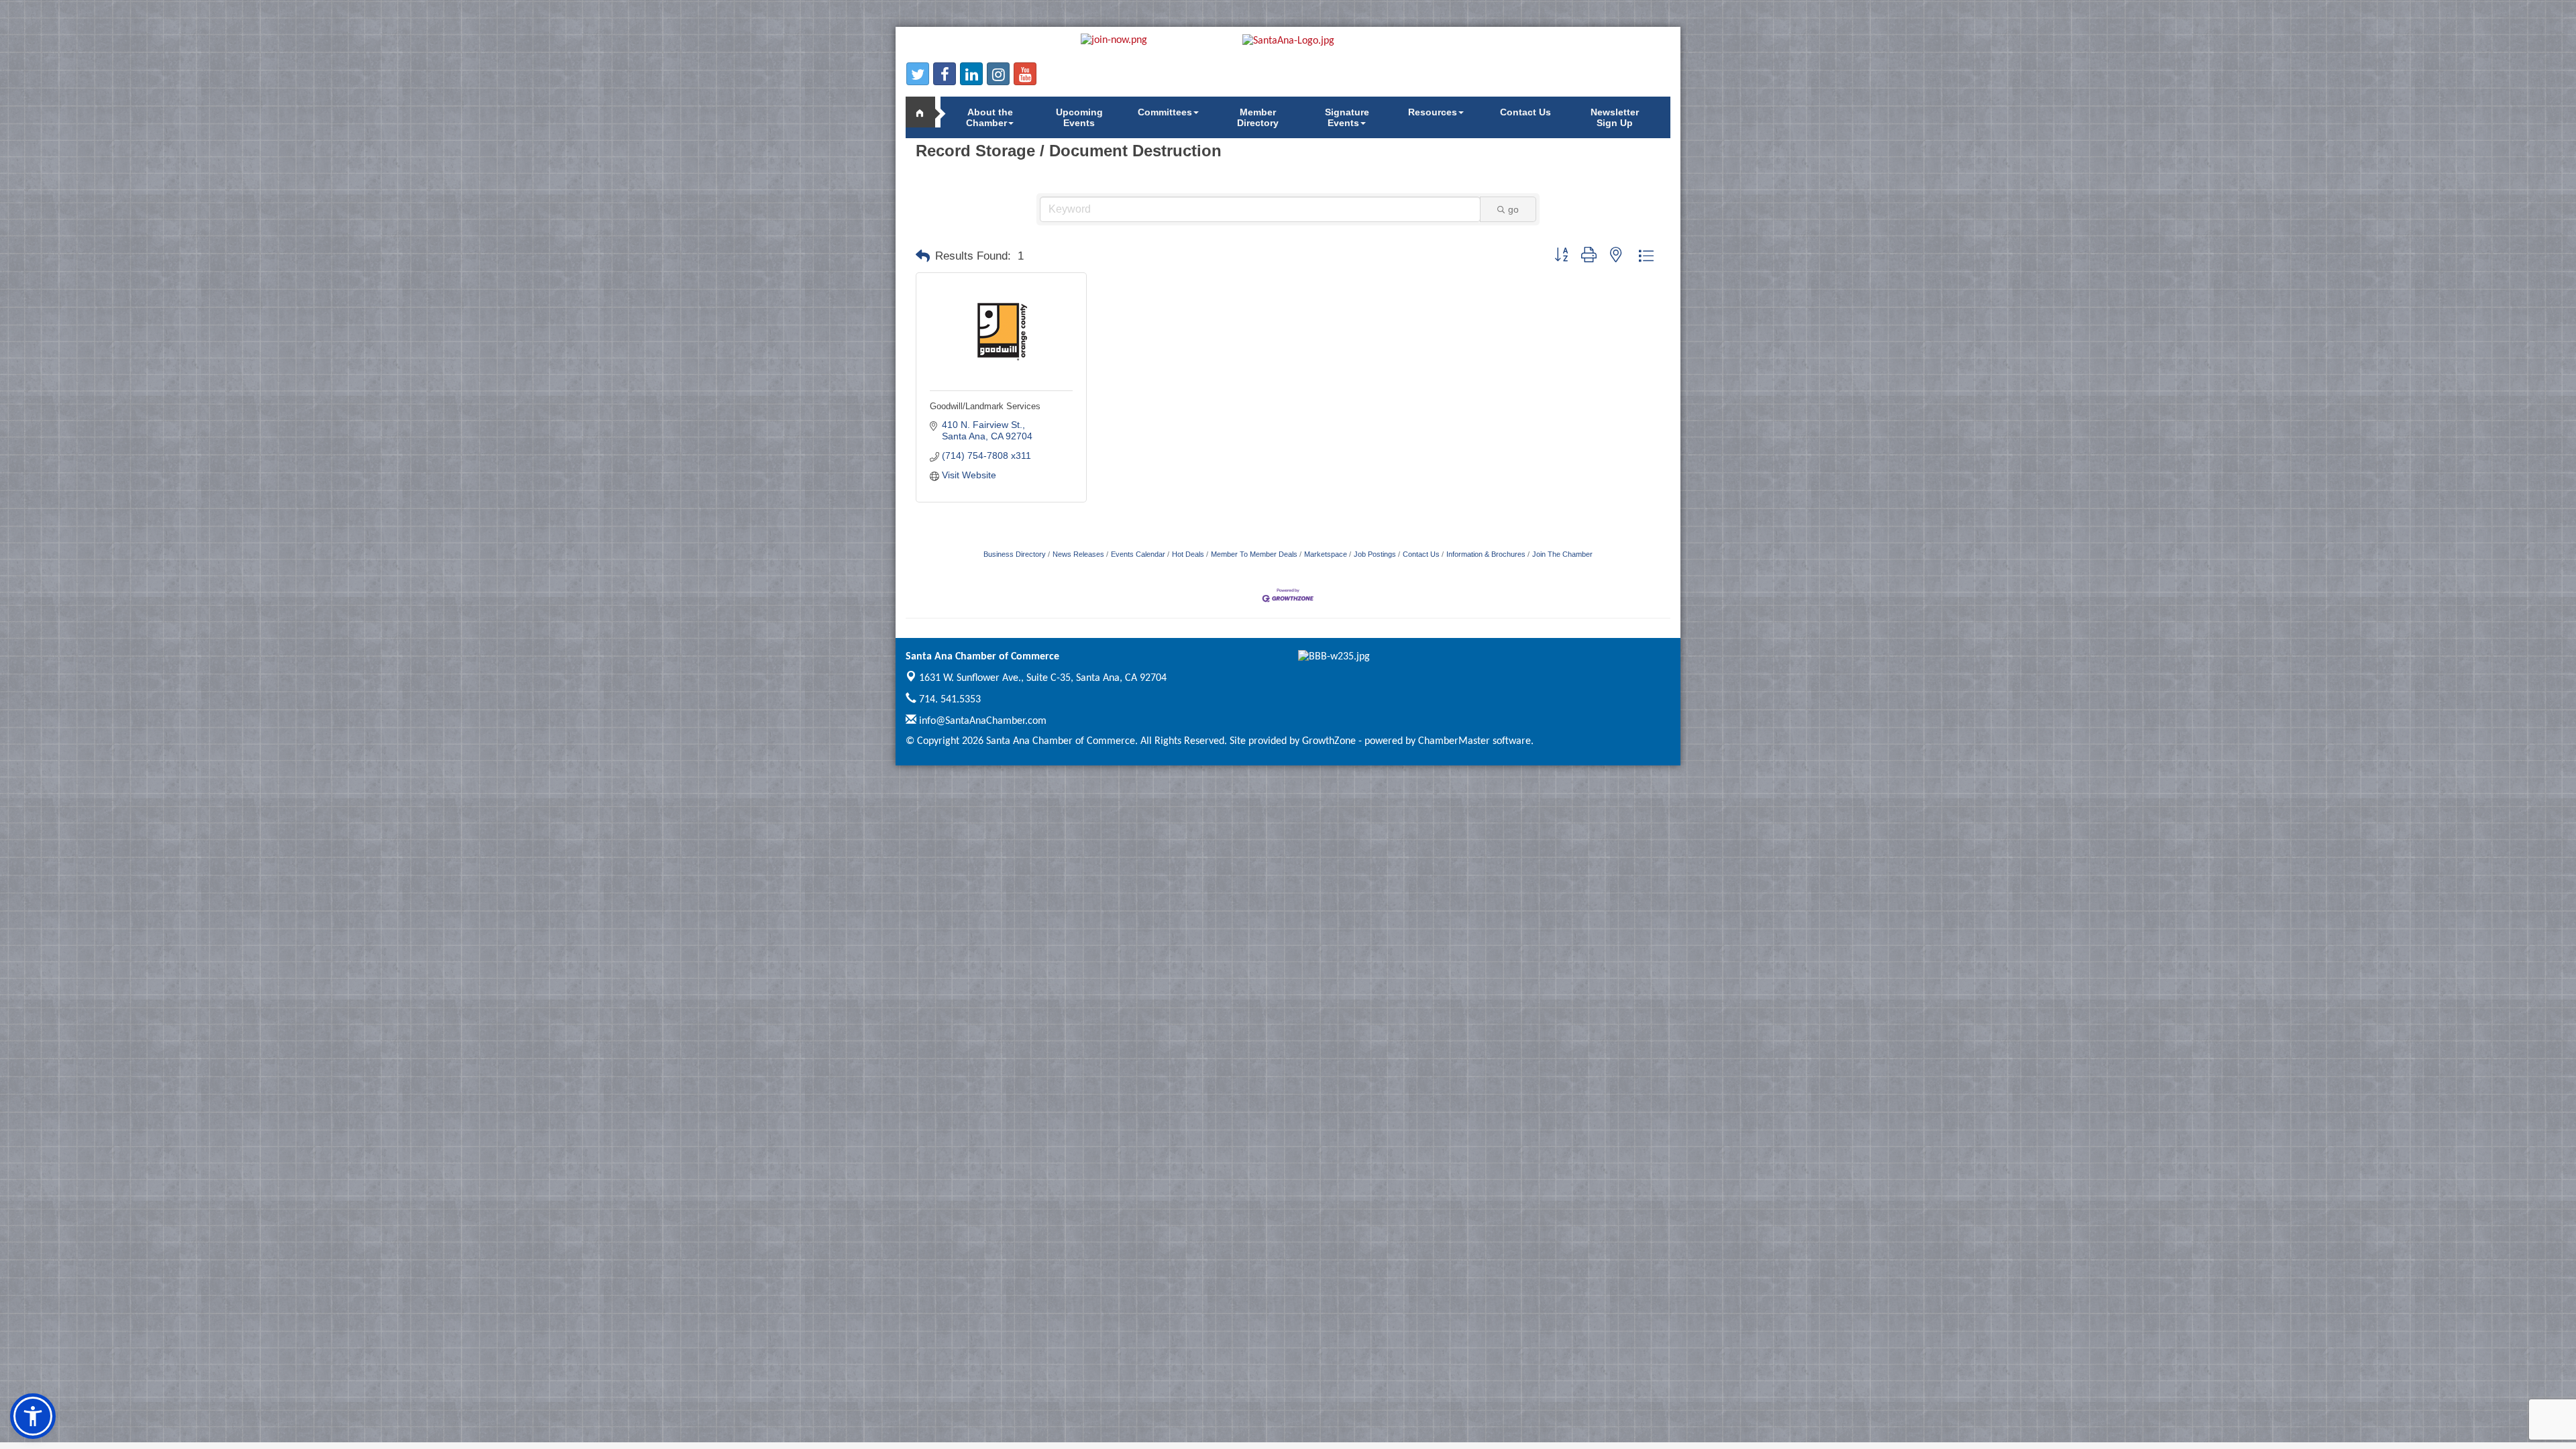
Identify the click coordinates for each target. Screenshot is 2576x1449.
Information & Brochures (1486, 554)
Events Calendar (1138, 554)
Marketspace (1326, 554)
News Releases (1078, 554)
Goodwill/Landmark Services (985, 406)
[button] (923, 256)
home (926, 112)
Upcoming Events (1079, 117)
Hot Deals (1188, 554)
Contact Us (1525, 112)
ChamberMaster (1454, 741)
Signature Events (1347, 117)
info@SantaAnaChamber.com (981, 721)
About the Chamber (989, 117)
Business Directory (1015, 554)
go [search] (1513, 209)
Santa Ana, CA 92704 (1043, 678)
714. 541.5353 (949, 700)
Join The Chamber (1562, 554)
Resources (1433, 112)
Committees (1165, 112)
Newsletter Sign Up (1615, 117)
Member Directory (1258, 117)
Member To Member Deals (1254, 554)
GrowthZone (1329, 741)
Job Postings (1375, 554)
